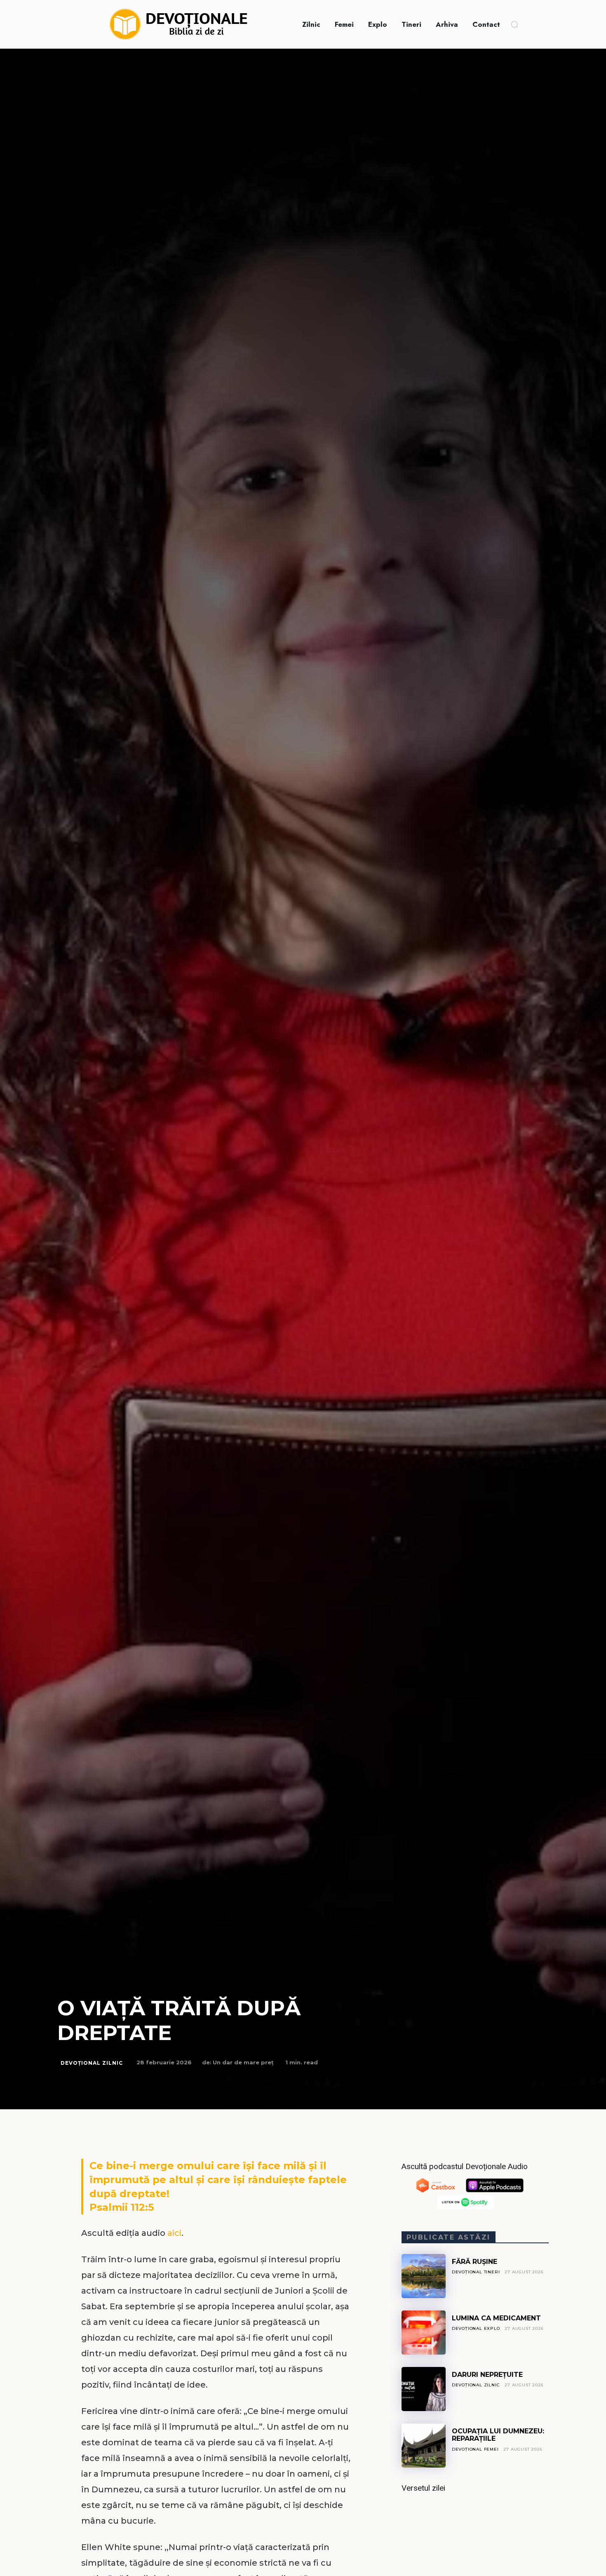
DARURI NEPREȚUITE (487, 2375)
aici (174, 2233)
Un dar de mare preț (243, 2062)
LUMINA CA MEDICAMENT (496, 2318)
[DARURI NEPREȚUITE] (424, 2389)
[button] (514, 24)
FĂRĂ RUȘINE (474, 2262)
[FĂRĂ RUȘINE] (424, 2276)
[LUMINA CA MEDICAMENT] (424, 2333)
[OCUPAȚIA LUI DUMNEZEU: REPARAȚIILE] (424, 2446)
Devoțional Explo (476, 2328)
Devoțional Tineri (476, 2272)
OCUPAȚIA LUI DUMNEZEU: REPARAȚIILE (498, 2435)
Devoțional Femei (475, 2449)
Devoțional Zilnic (92, 2063)
